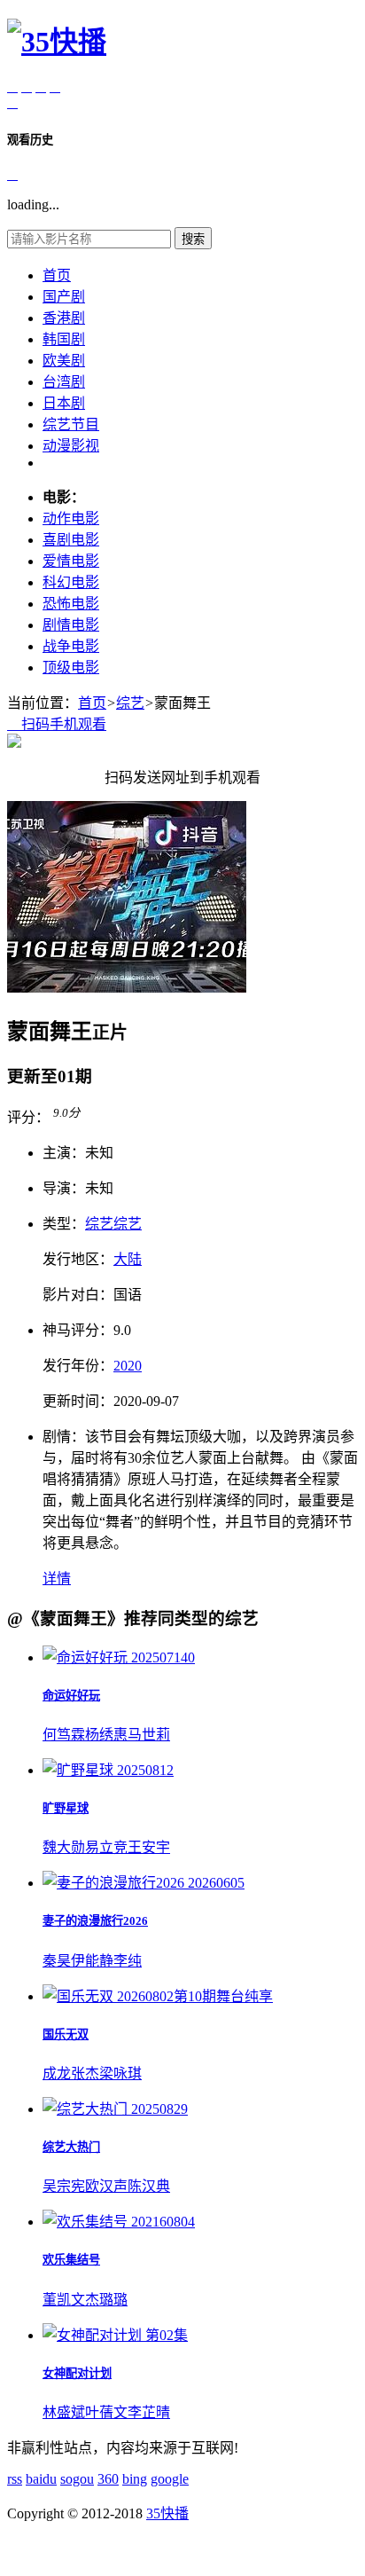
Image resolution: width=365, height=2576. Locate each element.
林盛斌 (64, 2412)
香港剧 (64, 318)
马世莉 (149, 1735)
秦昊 (57, 1961)
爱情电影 (71, 561)
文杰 (85, 2300)
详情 (57, 1579)
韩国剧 (64, 339)
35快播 (167, 2513)
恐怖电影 (71, 604)
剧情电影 (71, 625)
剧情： (64, 1437)
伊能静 (92, 1961)
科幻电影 (71, 582)
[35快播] (57, 42)
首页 (57, 275)
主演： (64, 1153)
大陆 (128, 1259)
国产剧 (64, 297)
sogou (77, 2479)
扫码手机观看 (57, 724)
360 (108, 2479)
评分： (28, 1117)
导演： (64, 1188)
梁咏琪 (120, 2073)
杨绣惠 (106, 1735)
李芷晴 (149, 2412)
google (170, 2479)
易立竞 (106, 1847)
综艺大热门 (71, 2147)
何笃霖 (64, 1735)
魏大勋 (64, 1847)
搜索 (193, 239)
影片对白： (78, 1295)
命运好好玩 (71, 1696)
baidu (41, 2479)
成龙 (57, 2073)
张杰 (85, 2073)
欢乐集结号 (71, 2260)
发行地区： (78, 1259)
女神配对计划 (77, 2373)
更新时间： (78, 1401)
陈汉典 (149, 2186)
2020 (128, 1366)
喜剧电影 (71, 540)
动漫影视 (71, 446)
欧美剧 (64, 361)
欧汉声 (106, 2186)
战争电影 (71, 646)
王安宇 (149, 1847)
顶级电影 (71, 668)
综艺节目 (71, 424)
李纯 (128, 1961)
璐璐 (113, 2300)
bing (135, 2479)
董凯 (57, 2300)
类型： (64, 1224)
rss (15, 2479)
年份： (78, 1366)
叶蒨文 (106, 2412)
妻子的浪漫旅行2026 (95, 1921)
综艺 (130, 703)
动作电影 (71, 518)
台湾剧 (64, 382)
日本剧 (64, 403)
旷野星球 (66, 1808)
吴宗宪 (64, 2186)
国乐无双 (66, 2034)
